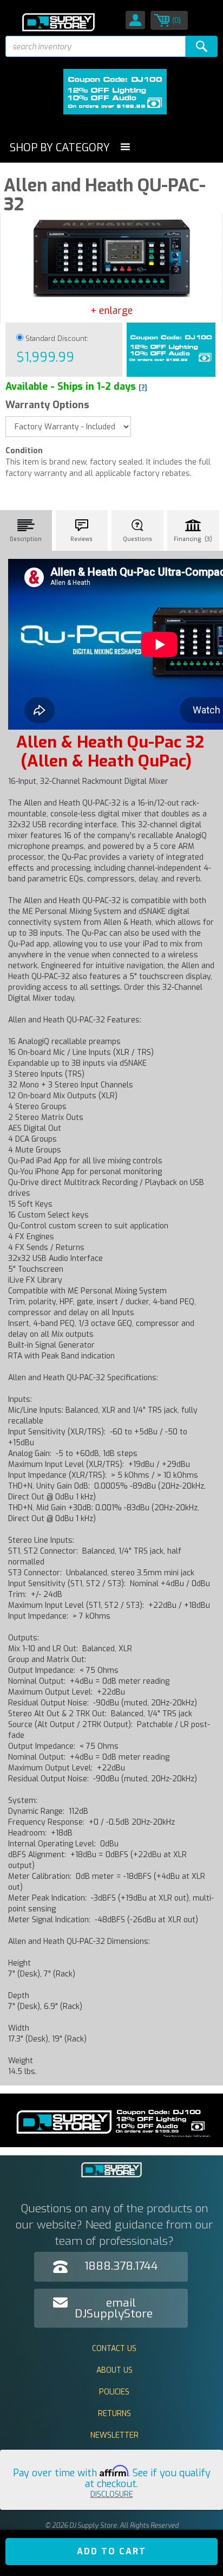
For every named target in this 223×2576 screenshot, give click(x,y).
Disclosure (112, 2494)
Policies (114, 2392)
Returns (114, 2414)
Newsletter (114, 2435)
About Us (114, 2370)
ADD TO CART (111, 2551)
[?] (143, 388)
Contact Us (114, 2349)
